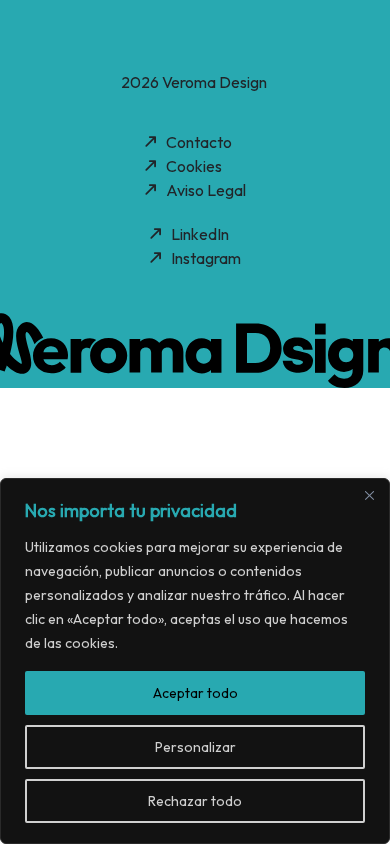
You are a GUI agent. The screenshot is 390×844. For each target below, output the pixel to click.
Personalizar (195, 747)
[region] (195, 661)
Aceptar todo (195, 693)
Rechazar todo (195, 801)
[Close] (369, 495)
